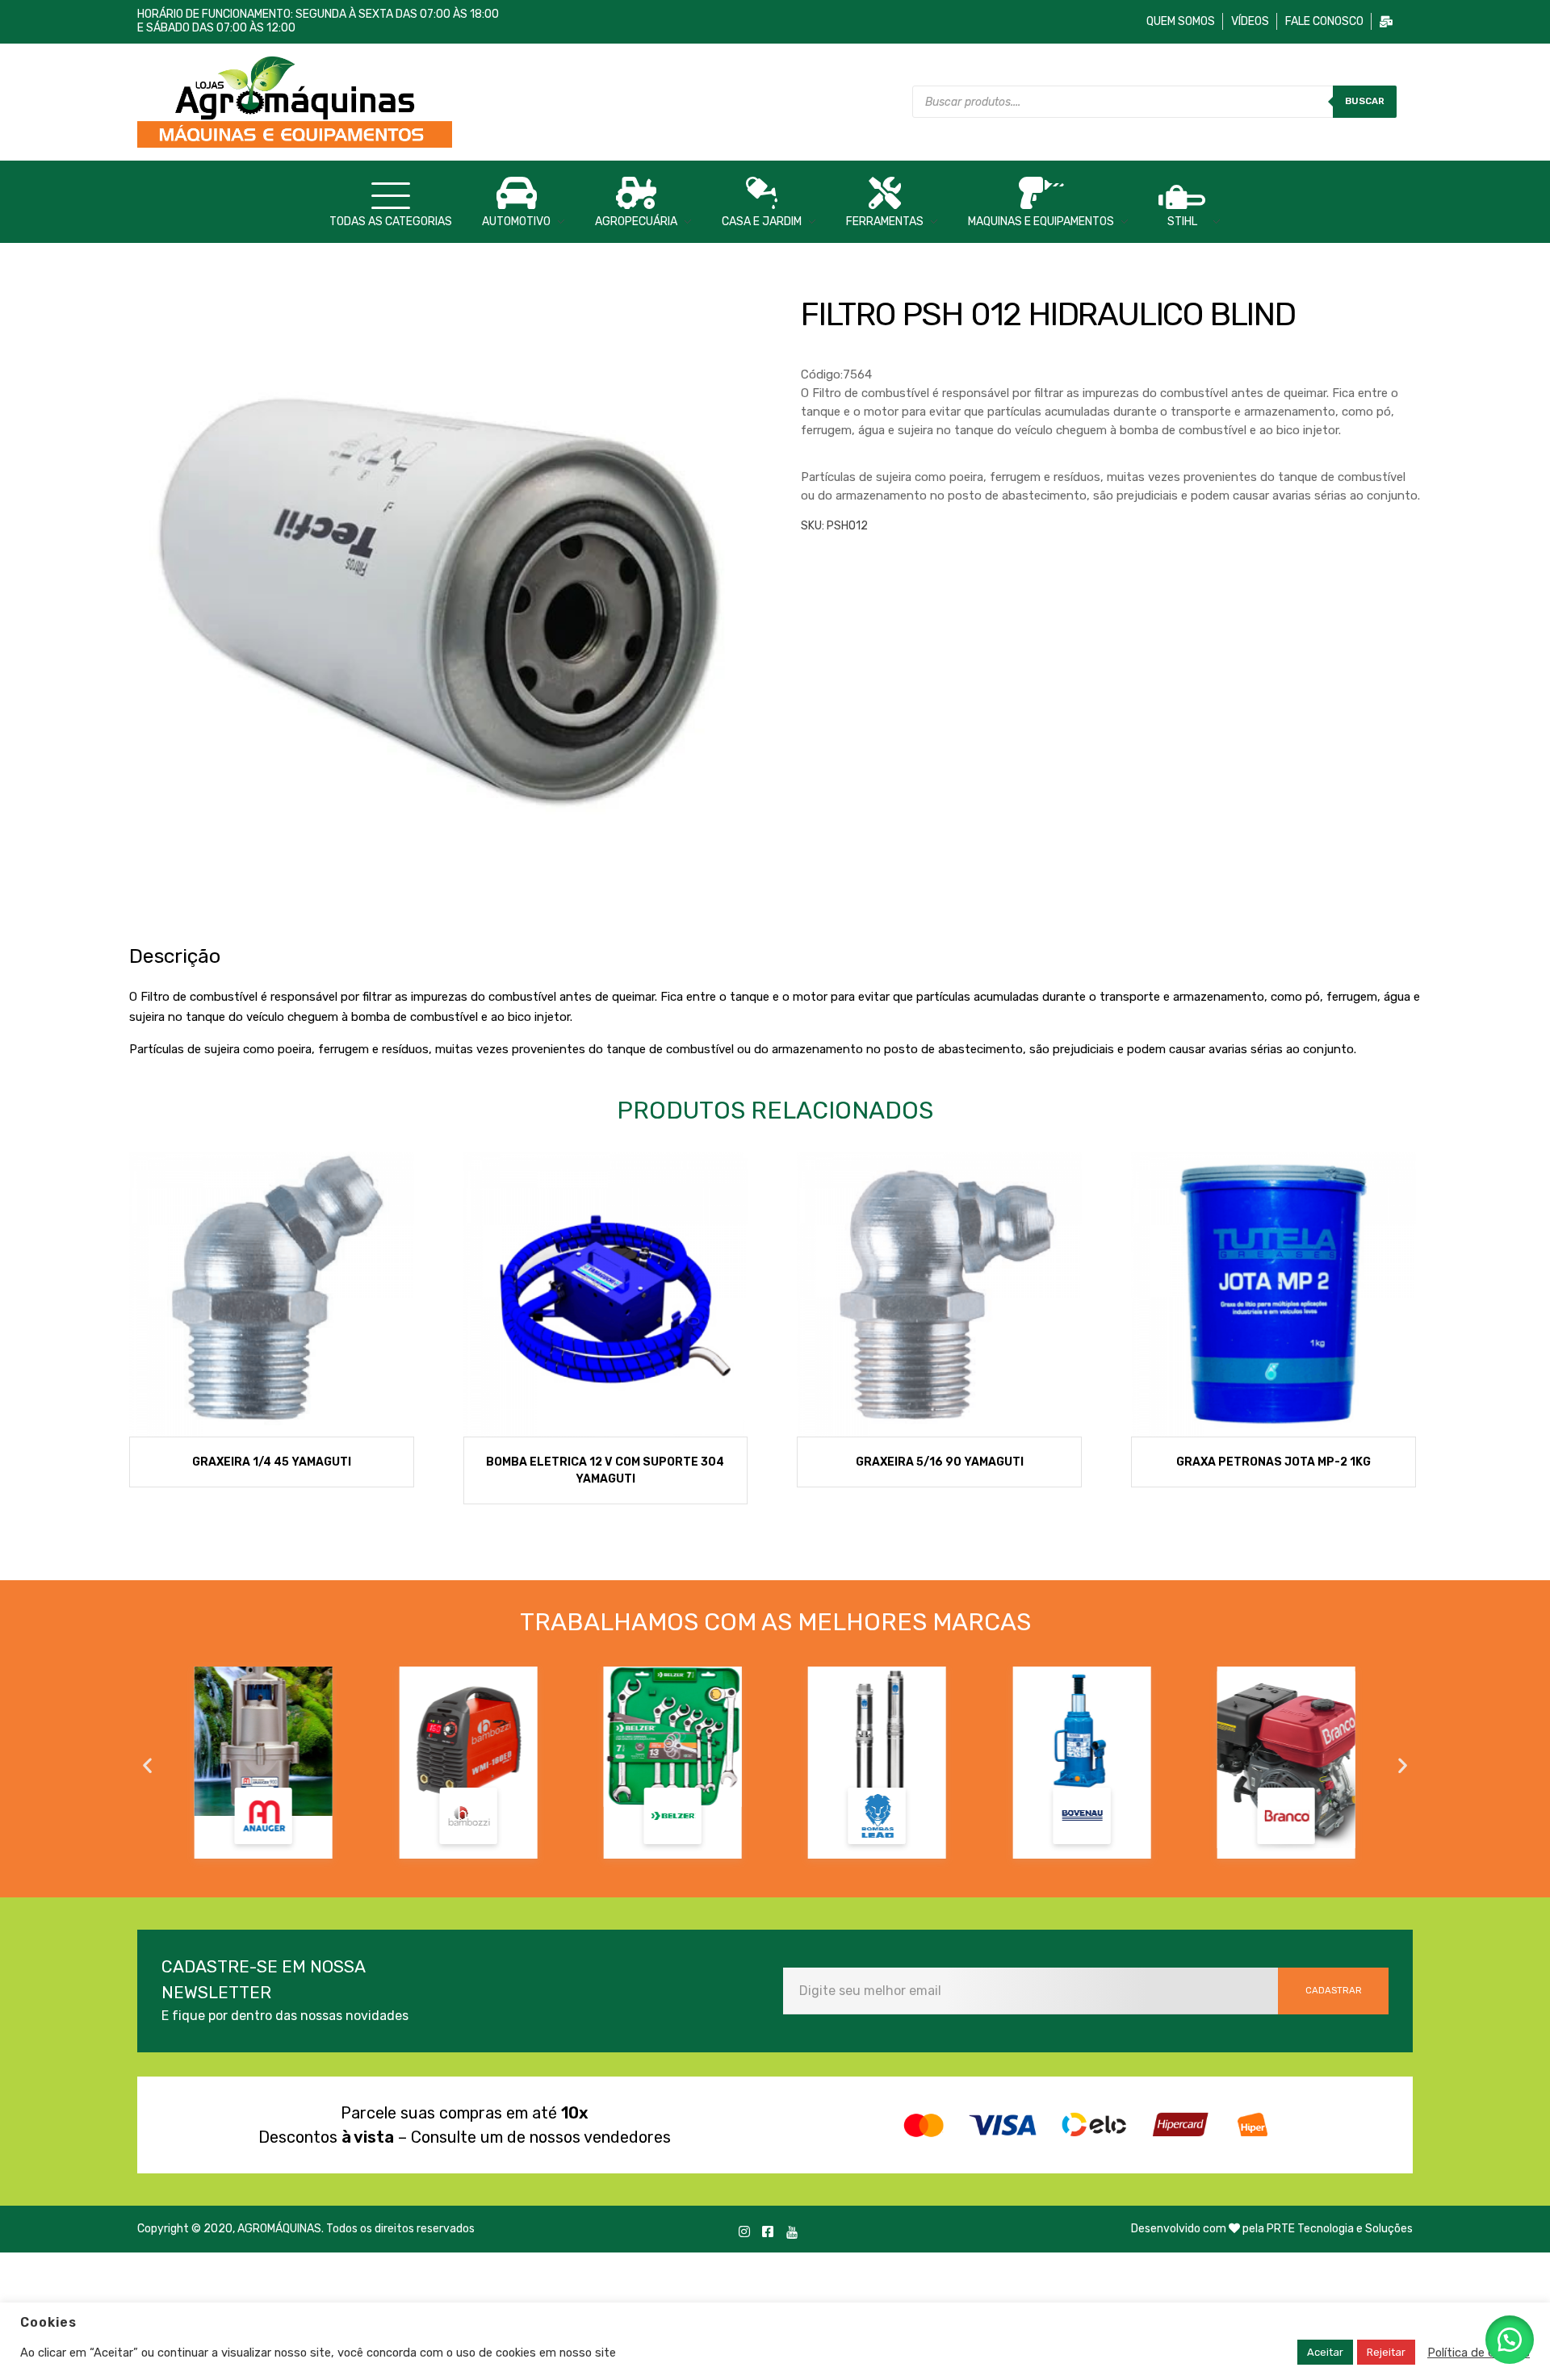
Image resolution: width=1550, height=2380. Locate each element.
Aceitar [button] (1325, 2352)
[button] (147, 1765)
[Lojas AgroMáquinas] (452, 100)
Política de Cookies (1479, 2353)
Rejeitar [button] (1386, 2352)
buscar (1365, 101)
